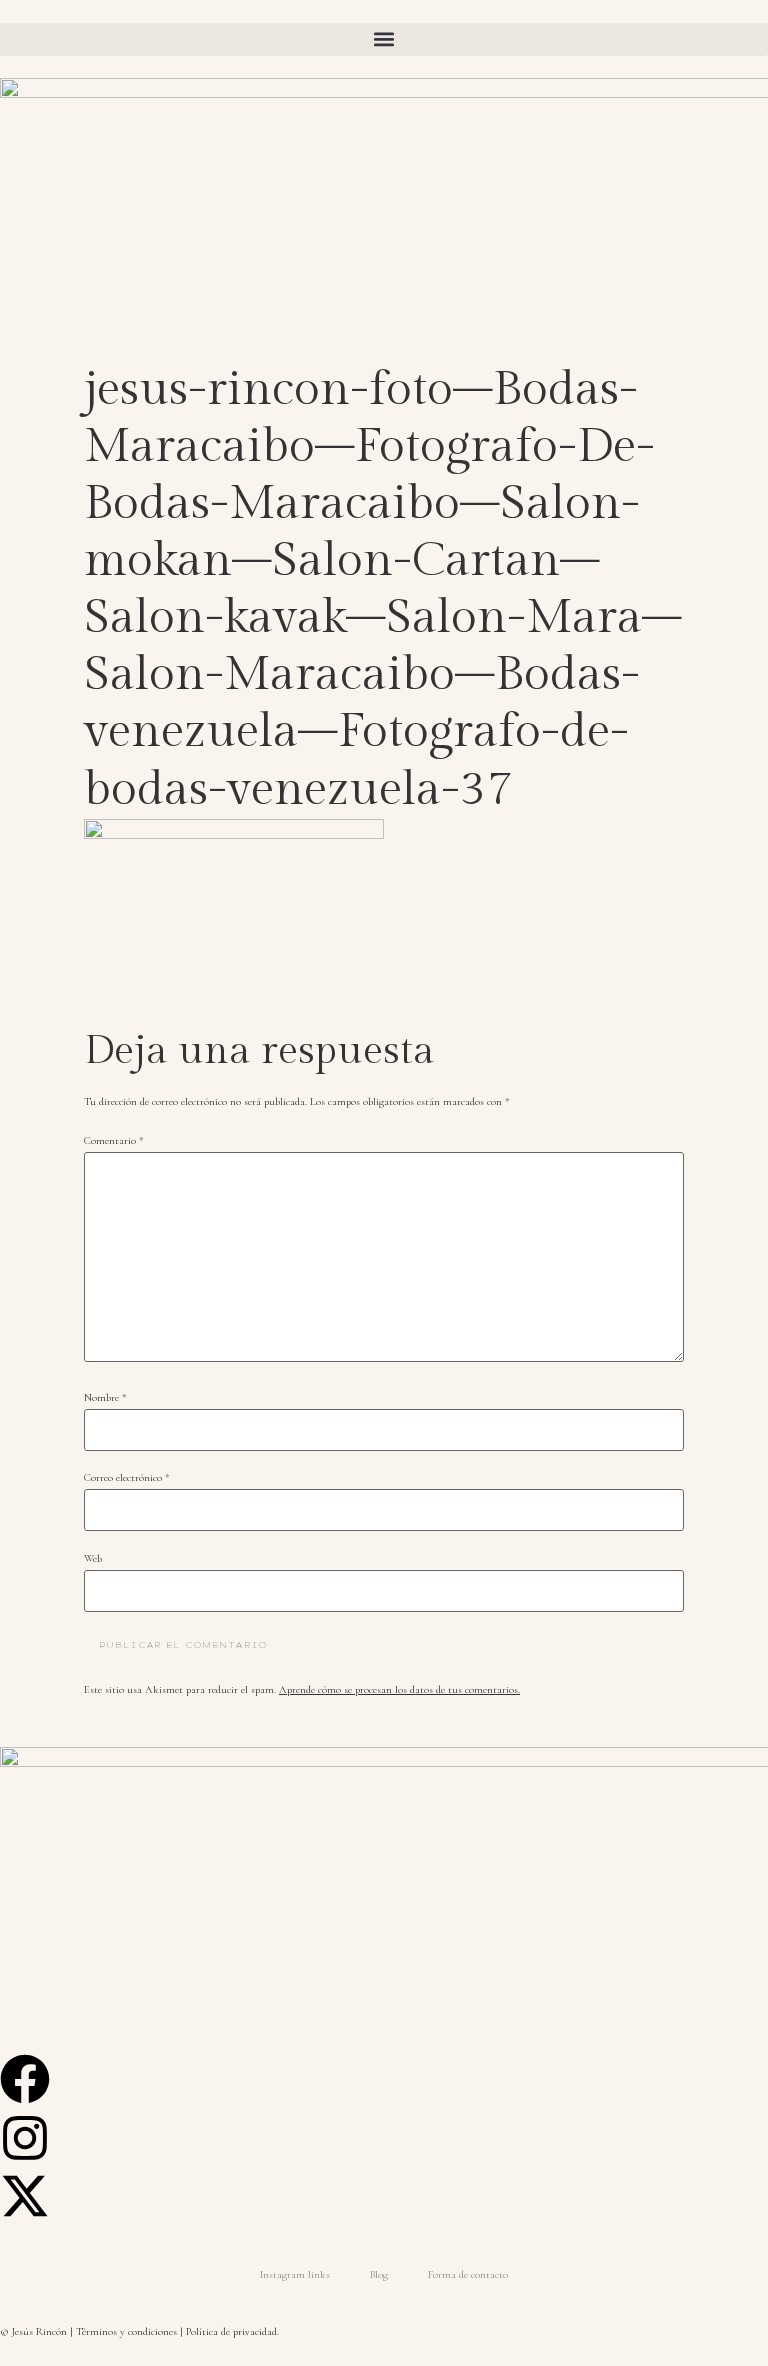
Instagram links (295, 2274)
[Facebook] (25, 2079)
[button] (384, 39)
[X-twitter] (25, 2196)
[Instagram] (25, 2138)
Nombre (105, 1398)
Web (93, 1559)
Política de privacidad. (232, 2331)
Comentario (114, 1141)
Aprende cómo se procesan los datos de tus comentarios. (399, 1689)
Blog (379, 2274)
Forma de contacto (468, 2274)
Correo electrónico (127, 1478)
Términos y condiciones (126, 2331)
